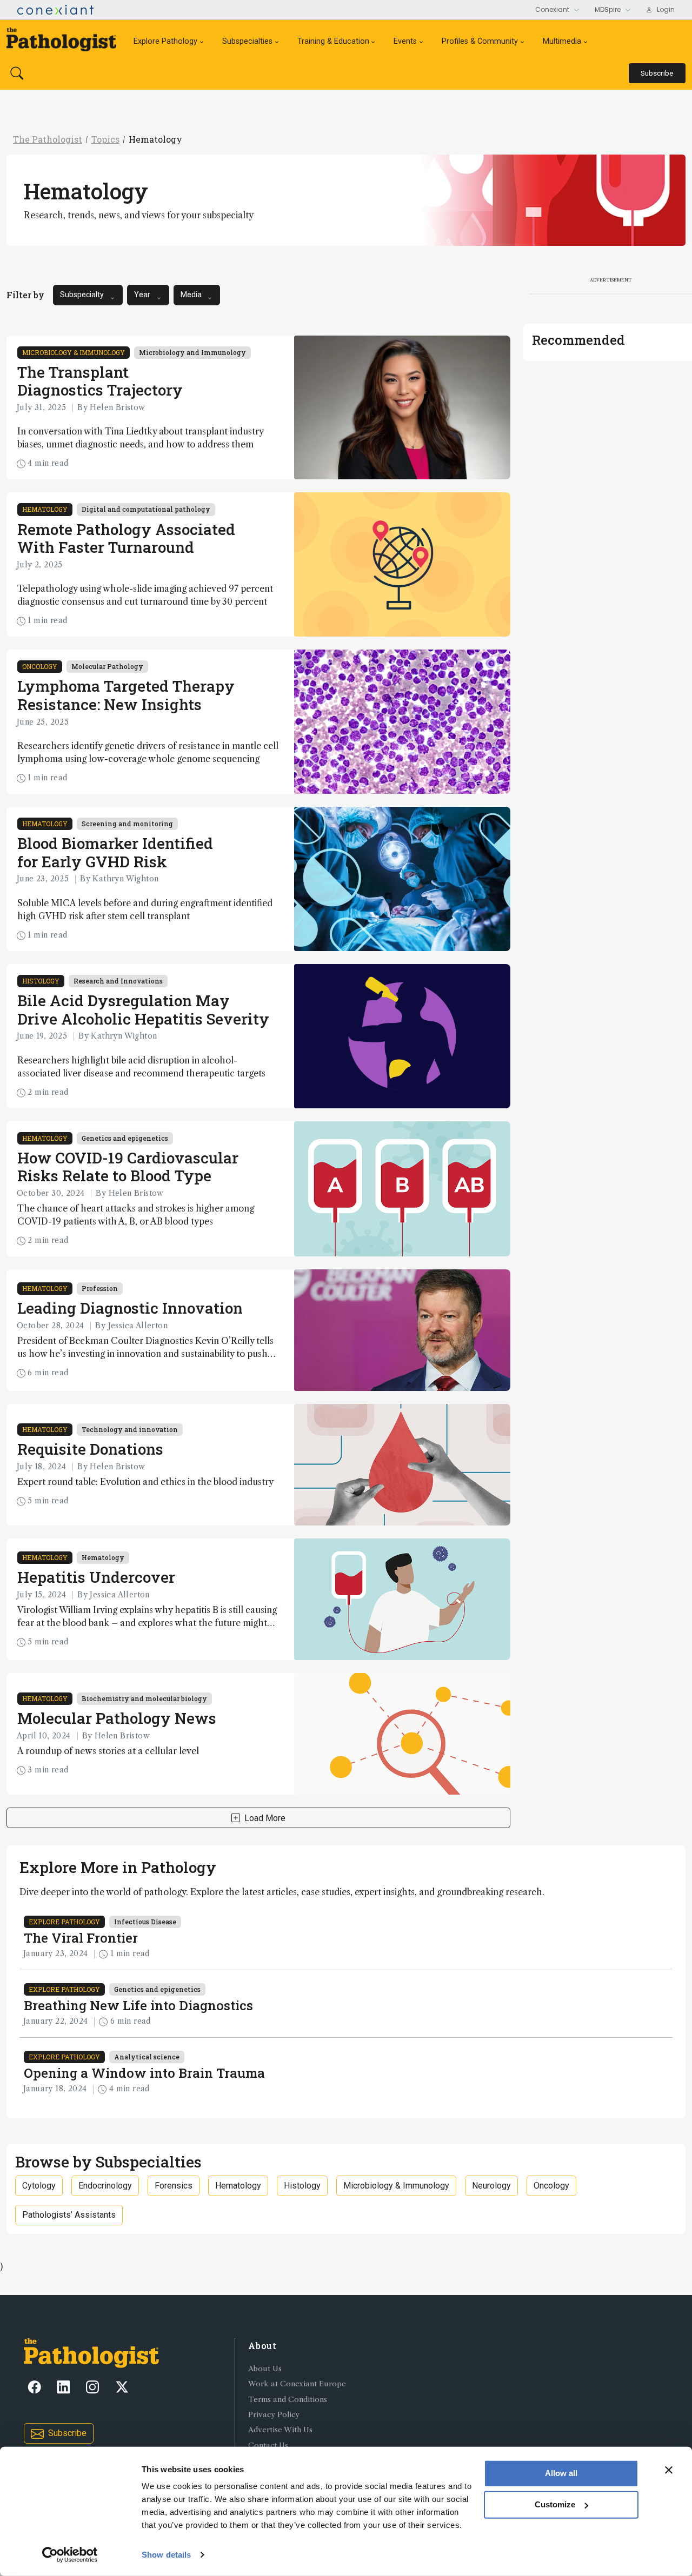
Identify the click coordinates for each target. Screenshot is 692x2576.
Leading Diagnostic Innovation (130, 1308)
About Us (265, 2369)
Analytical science (147, 2057)
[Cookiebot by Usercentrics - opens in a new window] (70, 2555)
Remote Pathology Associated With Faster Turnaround (126, 538)
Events (405, 41)
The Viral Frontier (81, 1938)
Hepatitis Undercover (96, 1577)
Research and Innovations (118, 981)
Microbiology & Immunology (74, 352)
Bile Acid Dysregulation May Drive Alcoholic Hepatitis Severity (143, 1010)
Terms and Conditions (288, 2400)
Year (142, 295)
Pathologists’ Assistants (69, 2215)
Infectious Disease (145, 1922)
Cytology (39, 2186)
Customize (555, 2504)
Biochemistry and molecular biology (144, 1698)
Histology (41, 981)
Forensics (174, 2186)
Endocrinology (105, 2186)
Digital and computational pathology (146, 509)
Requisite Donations (90, 1449)
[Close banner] (669, 2470)
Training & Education (333, 41)
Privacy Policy (274, 2415)
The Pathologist (48, 139)
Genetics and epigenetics (125, 1138)
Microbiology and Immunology (192, 352)
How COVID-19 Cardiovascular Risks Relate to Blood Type (128, 1167)
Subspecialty (82, 295)
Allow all (561, 2473)
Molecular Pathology (107, 666)
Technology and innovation (130, 1429)
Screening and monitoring (127, 824)
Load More (265, 1818)
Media (191, 295)
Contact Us (268, 2445)
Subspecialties (247, 41)
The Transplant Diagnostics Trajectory (100, 381)
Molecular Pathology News (117, 1718)
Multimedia (562, 41)
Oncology (40, 666)
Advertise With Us (280, 2430)
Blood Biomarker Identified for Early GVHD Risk (115, 852)
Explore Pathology (165, 41)
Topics (105, 139)
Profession (100, 1288)
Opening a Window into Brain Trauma (144, 2073)
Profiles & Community (480, 41)
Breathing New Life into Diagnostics (138, 2005)
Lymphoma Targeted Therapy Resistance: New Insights (126, 695)
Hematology (155, 139)
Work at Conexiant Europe (297, 2384)
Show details (166, 2555)
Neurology (491, 2186)
